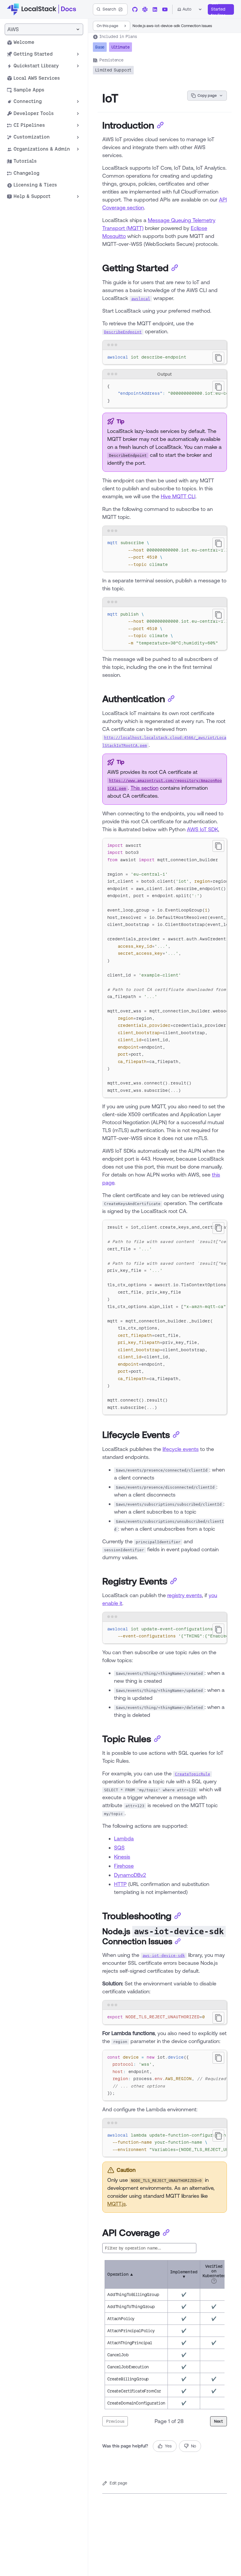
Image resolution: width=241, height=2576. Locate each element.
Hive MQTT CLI (178, 496)
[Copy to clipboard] (218, 358)
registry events (185, 1595)
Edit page (118, 2483)
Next (219, 2421)
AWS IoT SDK (202, 829)
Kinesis (122, 1857)
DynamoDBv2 (130, 1875)
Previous (115, 2421)
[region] (165, 394)
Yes (168, 2446)
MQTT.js (117, 2204)
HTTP (120, 1884)
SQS (119, 1847)
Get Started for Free (218, 9)
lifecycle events (181, 1449)
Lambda (124, 1838)
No (194, 2446)
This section (144, 788)
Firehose (124, 1866)
